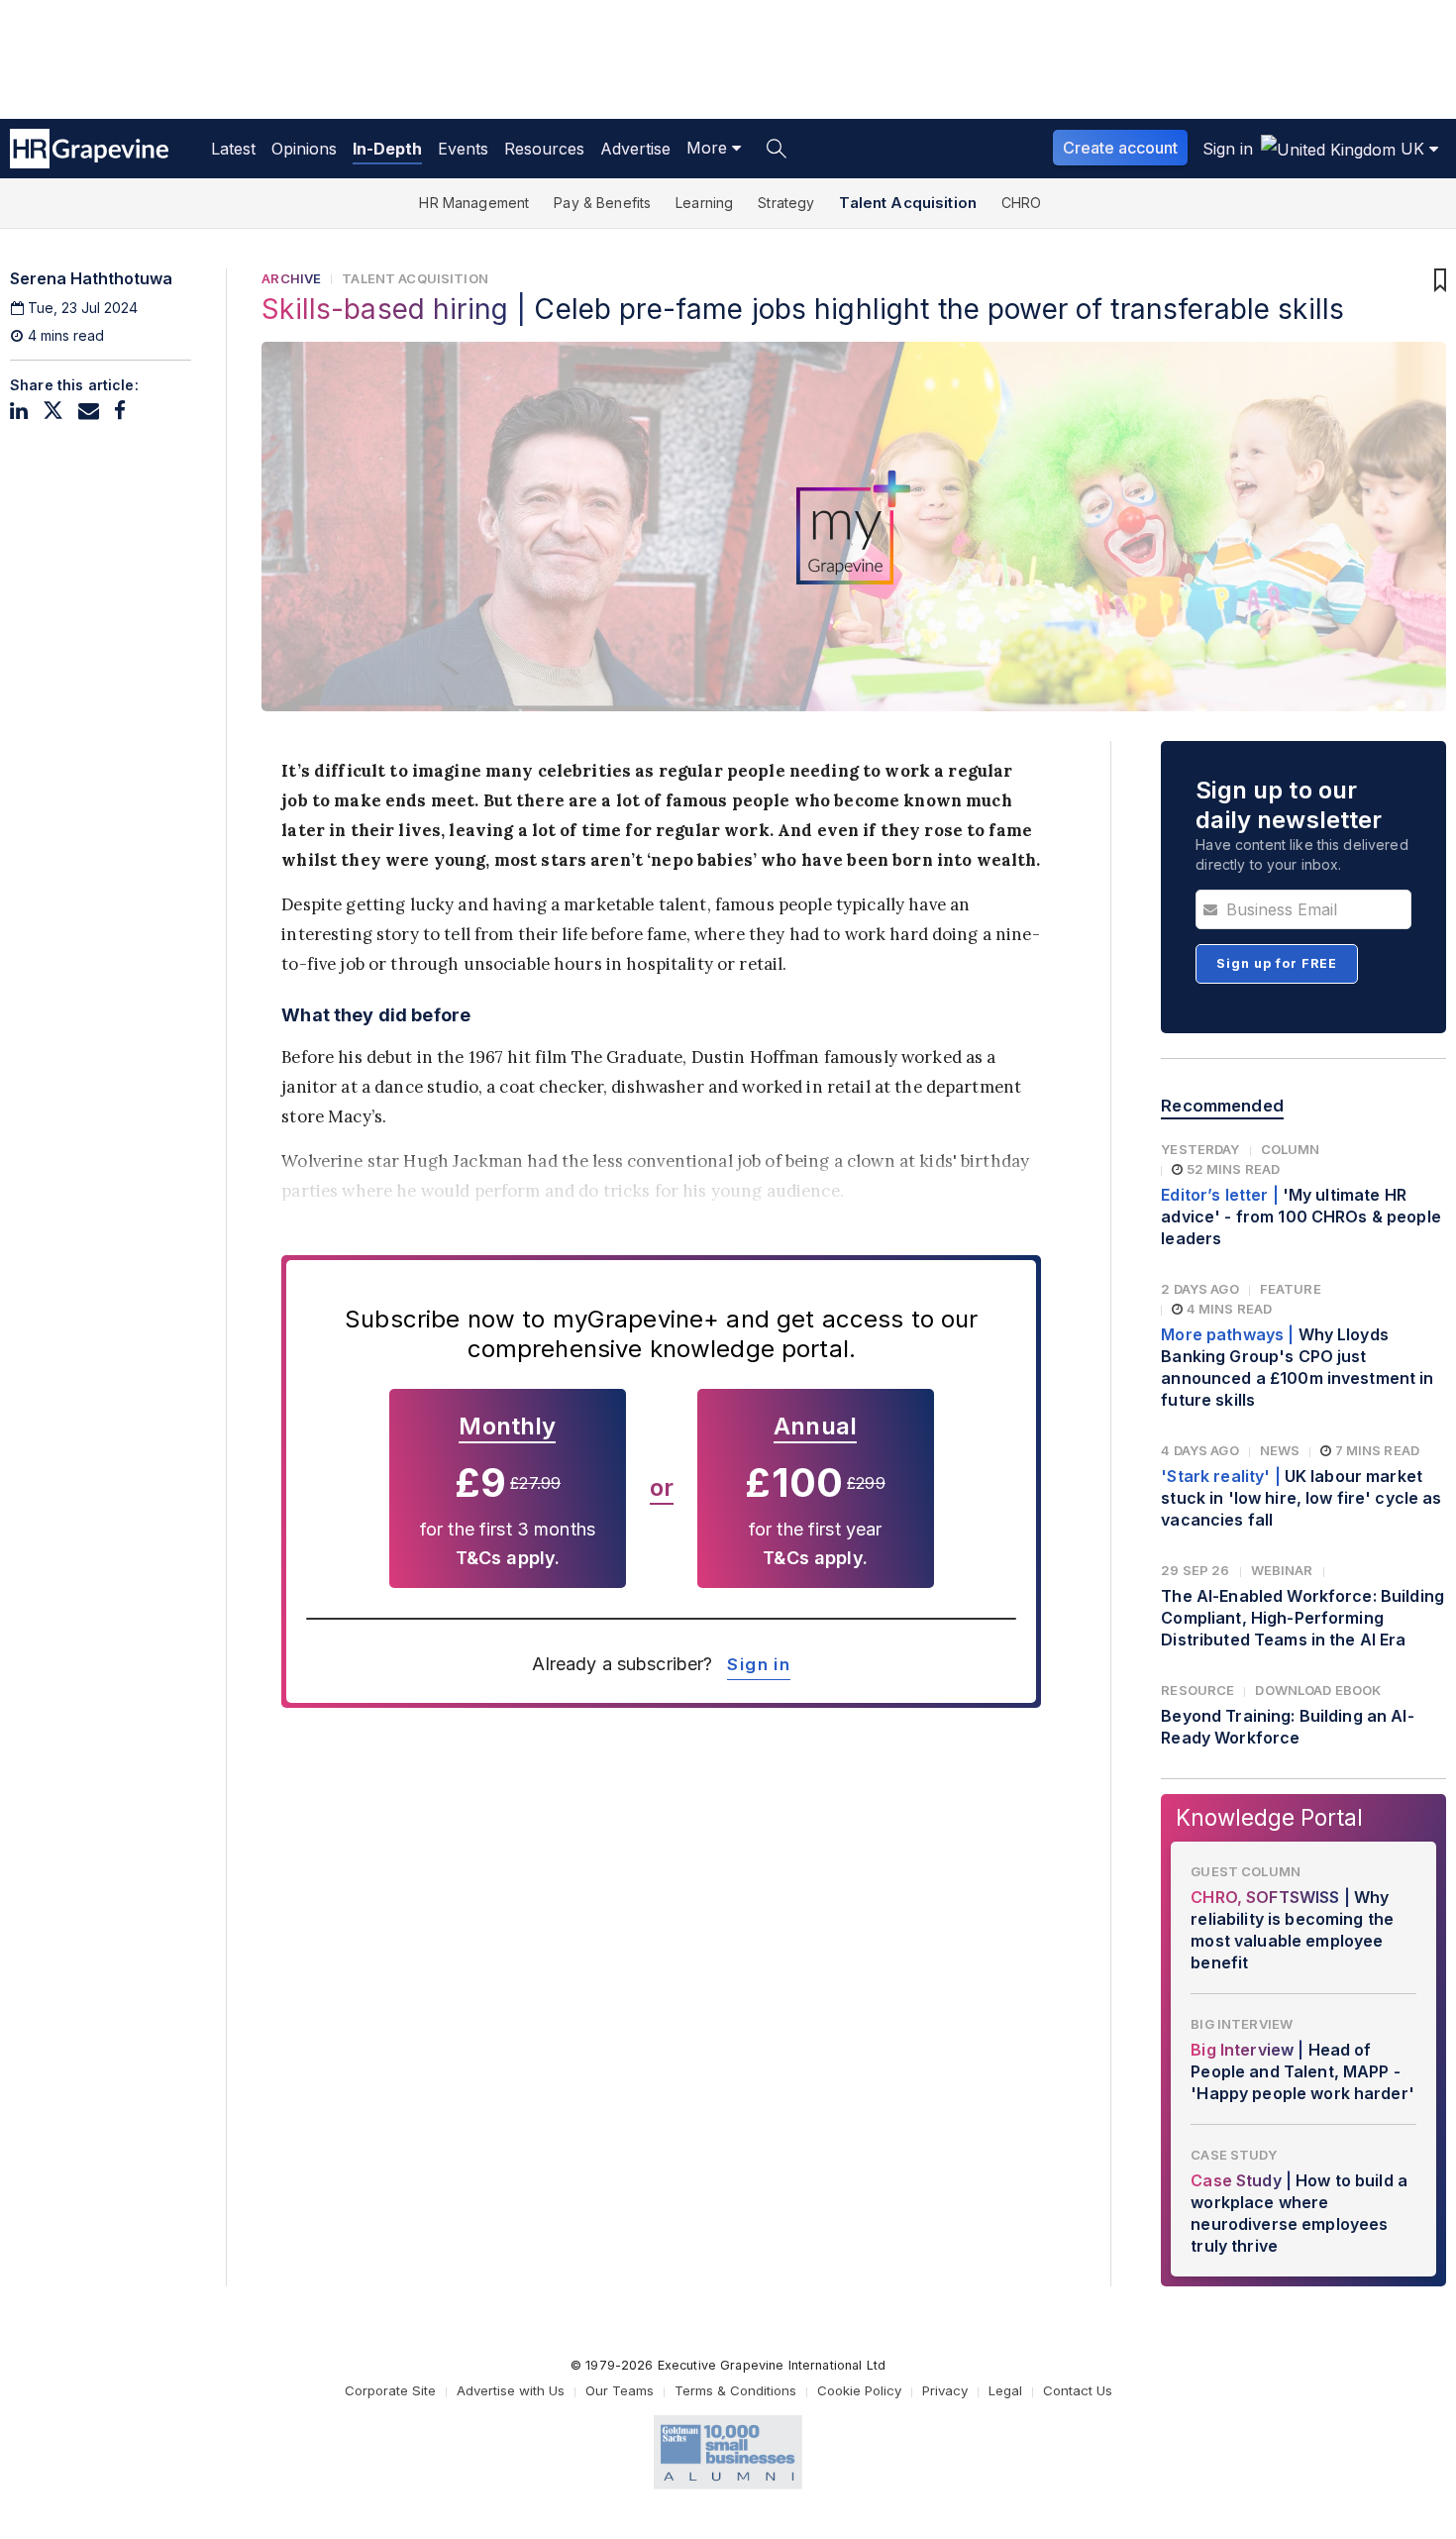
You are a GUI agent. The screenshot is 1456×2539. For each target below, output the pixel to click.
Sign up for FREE (1277, 963)
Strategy (786, 203)
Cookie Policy (859, 2390)
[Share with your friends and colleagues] (89, 411)
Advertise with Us (511, 2390)
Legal (1005, 2390)
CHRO (1022, 203)
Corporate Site (390, 2390)
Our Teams (620, 2390)
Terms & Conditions (735, 2390)
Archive (291, 278)
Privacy (945, 2390)
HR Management (474, 203)
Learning (704, 203)
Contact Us (1078, 2390)
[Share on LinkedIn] (19, 411)
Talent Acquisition (908, 203)
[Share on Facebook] (120, 411)
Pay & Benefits (602, 203)
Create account (1120, 148)
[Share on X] (53, 411)
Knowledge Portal (1269, 1817)
